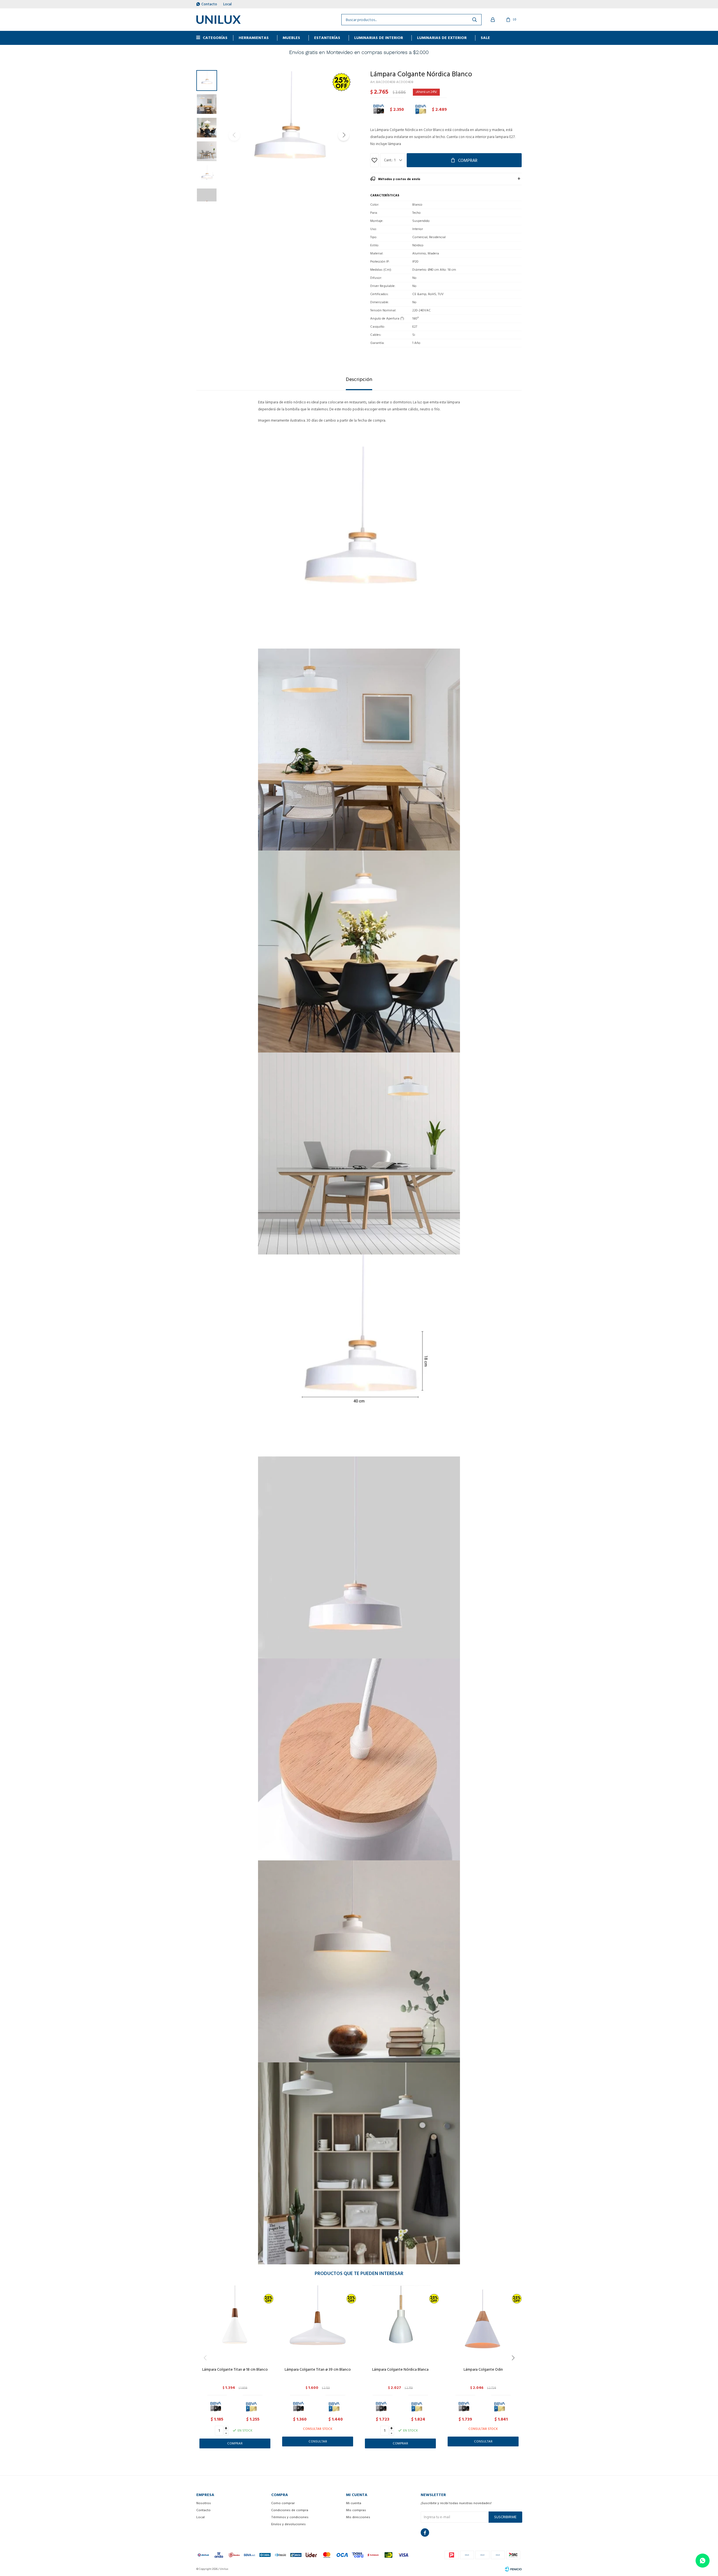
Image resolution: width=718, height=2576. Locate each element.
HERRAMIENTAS (254, 38)
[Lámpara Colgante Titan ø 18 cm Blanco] (235, 2324)
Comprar (468, 160)
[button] (344, 135)
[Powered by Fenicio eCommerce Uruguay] (513, 2569)
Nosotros (204, 2503)
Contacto (209, 4)
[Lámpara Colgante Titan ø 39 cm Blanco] (318, 2324)
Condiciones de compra (290, 2510)
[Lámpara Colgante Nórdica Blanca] (400, 2324)
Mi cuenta (354, 2503)
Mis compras (356, 2510)
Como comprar (283, 2503)
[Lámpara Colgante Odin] (483, 2324)
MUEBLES (291, 38)
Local (227, 4)
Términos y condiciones (290, 2517)
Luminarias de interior (379, 38)
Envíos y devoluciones (288, 2524)
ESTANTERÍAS (327, 38)
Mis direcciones (358, 2517)
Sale (485, 38)
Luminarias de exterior (442, 38)
